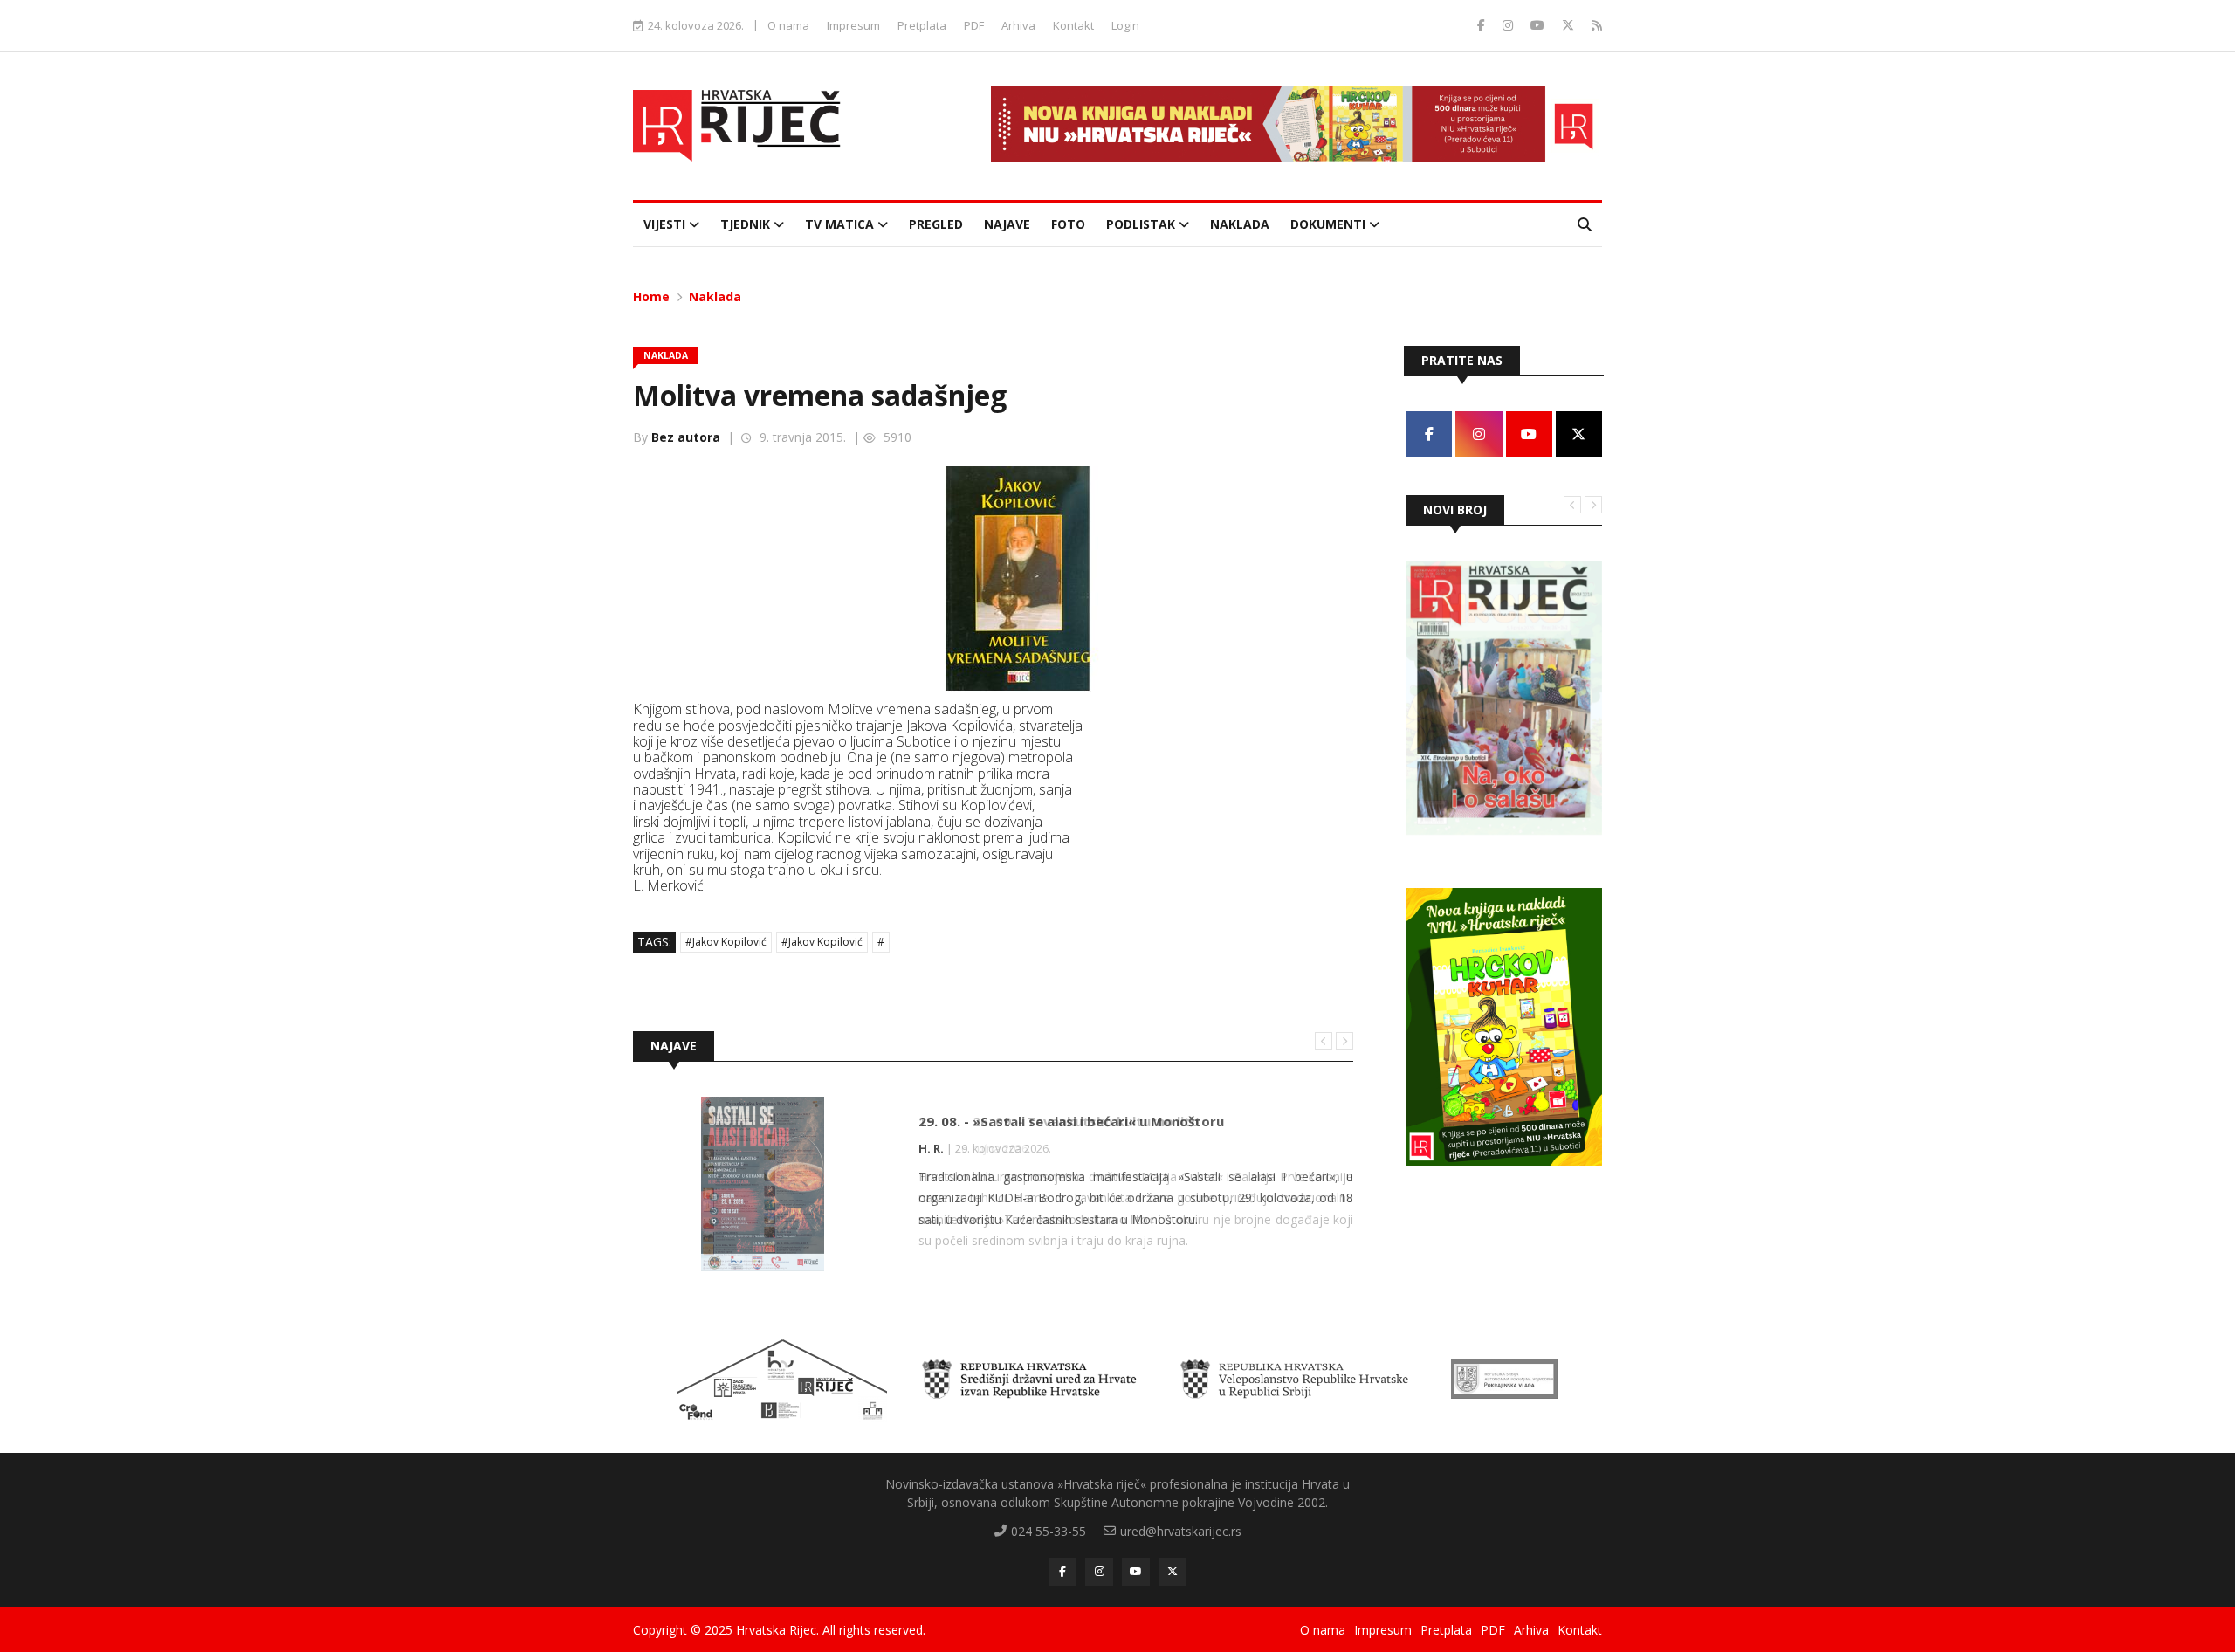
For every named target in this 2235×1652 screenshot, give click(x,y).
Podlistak (1142, 224)
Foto (1068, 224)
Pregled (936, 224)
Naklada (1240, 224)
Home (651, 296)
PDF (974, 25)
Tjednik (747, 224)
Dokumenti (1330, 224)
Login (1125, 25)
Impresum (853, 25)
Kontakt (1073, 25)
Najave (1007, 224)
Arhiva (1018, 25)
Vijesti (666, 224)
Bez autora (686, 437)
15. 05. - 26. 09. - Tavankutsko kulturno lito (1059, 1121)
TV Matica (841, 224)
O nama (788, 25)
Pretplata (922, 25)
